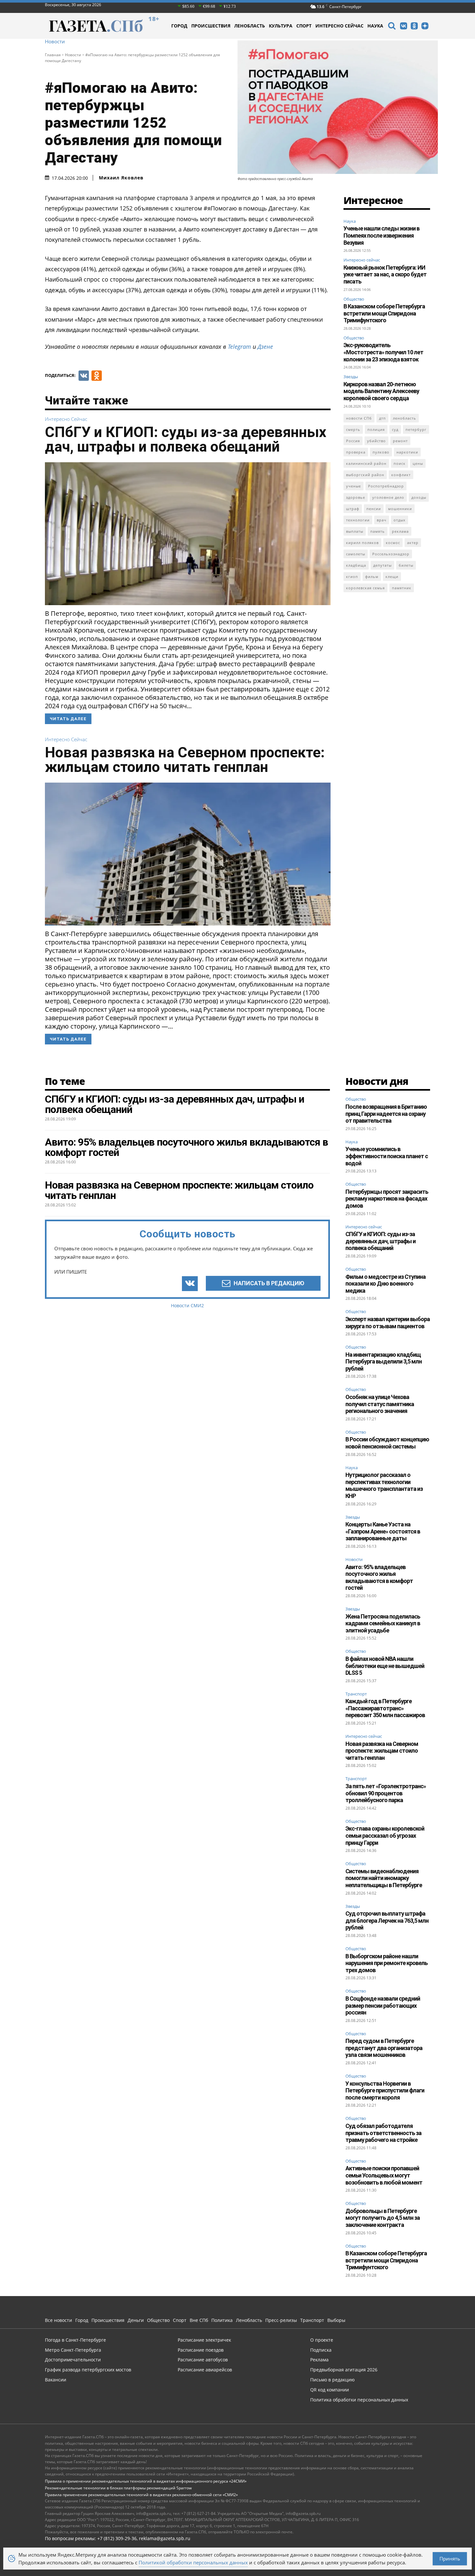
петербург (416, 429)
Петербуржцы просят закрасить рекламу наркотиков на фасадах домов (387, 1199)
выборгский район (365, 475)
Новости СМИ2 (187, 1305)
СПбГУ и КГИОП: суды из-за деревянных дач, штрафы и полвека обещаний (186, 439)
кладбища (356, 565)
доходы (419, 497)
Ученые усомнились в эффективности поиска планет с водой (387, 1156)
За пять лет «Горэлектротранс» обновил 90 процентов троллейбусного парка (386, 1793)
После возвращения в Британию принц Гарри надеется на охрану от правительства (386, 1114)
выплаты (355, 531)
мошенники (400, 509)
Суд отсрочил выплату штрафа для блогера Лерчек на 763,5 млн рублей (387, 1920)
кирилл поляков (362, 543)
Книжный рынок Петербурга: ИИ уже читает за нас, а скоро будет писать (385, 274)
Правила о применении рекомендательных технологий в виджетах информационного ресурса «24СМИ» (146, 2481)
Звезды (351, 377)
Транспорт (356, 1694)
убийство (376, 441)
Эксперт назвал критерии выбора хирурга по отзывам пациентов (388, 1323)
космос (393, 543)
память (378, 531)
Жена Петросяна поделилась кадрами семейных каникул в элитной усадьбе (383, 1623)
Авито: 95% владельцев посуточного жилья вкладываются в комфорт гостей (379, 1577)
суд (395, 429)
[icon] (392, 27)
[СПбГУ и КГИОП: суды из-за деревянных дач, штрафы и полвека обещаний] (188, 534)
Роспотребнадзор (386, 486)
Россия (353, 441)
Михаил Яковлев (121, 178)
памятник (402, 588)
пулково (381, 452)
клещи (392, 577)
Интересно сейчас (66, 419)
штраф (353, 509)
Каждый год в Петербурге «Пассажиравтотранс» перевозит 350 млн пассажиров (385, 1708)
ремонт (400, 441)
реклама (400, 531)
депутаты (382, 565)
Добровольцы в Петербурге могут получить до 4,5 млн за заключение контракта (383, 2218)
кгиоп (352, 577)
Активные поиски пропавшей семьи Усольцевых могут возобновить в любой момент (384, 2175)
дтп (382, 418)
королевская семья (365, 588)
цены (418, 463)
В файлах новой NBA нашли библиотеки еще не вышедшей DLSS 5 (385, 1666)
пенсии (374, 509)
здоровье (356, 497)
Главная (53, 55)
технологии (358, 520)
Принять (450, 2559)
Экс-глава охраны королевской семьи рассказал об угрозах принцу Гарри (385, 1835)
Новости (55, 42)
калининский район (366, 463)
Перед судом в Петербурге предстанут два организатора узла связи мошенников (384, 2048)
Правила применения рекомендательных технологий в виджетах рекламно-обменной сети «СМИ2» (141, 2495)
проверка (356, 452)
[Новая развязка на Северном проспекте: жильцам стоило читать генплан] (188, 854)
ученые (354, 486)
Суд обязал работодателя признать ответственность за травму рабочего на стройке (383, 2133)
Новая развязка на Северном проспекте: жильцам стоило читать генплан (185, 760)
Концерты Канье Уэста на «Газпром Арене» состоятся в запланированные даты (383, 1531)
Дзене (265, 347)
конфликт (401, 475)
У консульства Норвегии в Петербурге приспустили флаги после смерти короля (385, 2090)
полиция (376, 429)
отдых (400, 520)
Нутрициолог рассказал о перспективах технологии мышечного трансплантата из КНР (384, 1485)
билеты (406, 565)
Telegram (239, 347)
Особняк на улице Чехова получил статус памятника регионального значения (380, 1404)
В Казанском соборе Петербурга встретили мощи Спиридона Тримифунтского (384, 313)
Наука (350, 221)
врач (382, 520)
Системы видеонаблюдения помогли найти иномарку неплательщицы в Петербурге (384, 1878)
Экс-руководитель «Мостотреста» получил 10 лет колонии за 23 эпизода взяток (383, 352)
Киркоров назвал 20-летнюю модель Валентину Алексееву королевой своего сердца (381, 391)
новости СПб (359, 418)
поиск (400, 463)
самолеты (356, 554)
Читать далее (68, 719)
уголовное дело (388, 497)
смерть (353, 429)
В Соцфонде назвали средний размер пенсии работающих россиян (383, 2005)
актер (413, 543)
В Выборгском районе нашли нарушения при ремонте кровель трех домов (386, 1963)
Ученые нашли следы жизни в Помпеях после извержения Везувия (381, 235)
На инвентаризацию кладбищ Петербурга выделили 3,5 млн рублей (384, 1362)
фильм (372, 577)
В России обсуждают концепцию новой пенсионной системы (387, 1443)
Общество (354, 299)
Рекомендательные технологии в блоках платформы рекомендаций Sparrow (118, 2488)
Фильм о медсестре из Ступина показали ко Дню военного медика (385, 1284)
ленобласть (405, 418)
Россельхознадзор (391, 554)
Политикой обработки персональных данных (193, 2562)
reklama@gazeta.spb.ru (165, 2538)
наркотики (407, 452)
